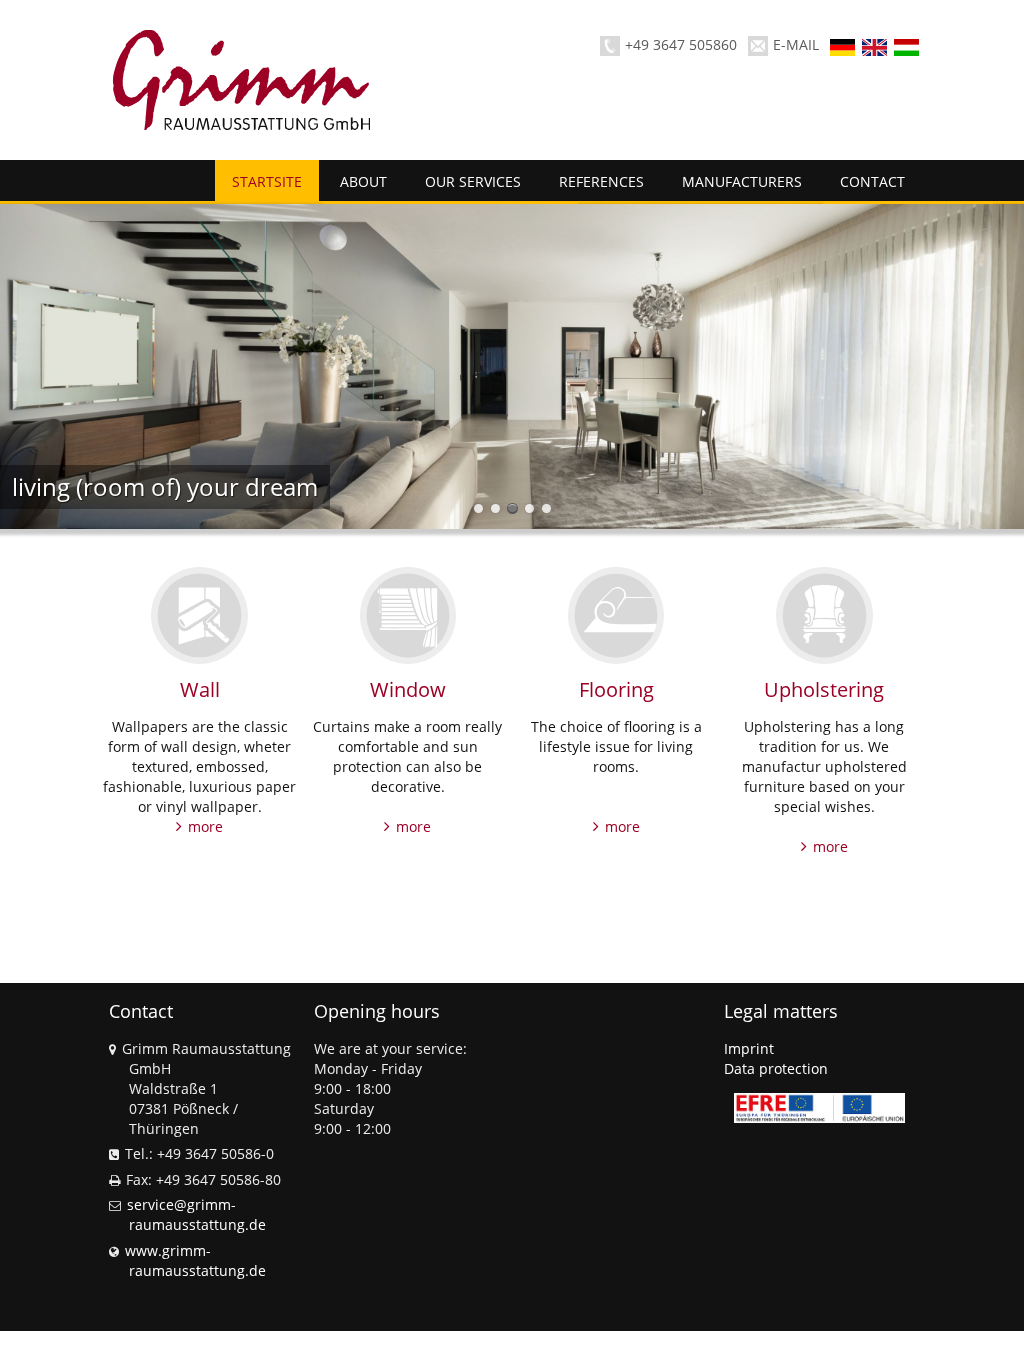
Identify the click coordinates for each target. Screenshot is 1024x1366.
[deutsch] (844, 45)
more (205, 826)
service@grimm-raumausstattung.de (196, 1214)
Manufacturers (742, 181)
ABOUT (363, 181)
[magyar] (908, 45)
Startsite (267, 181)
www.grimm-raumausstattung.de (195, 1260)
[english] (876, 45)
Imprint (749, 1048)
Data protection (776, 1068)
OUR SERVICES (473, 181)
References (601, 181)
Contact (872, 181)
